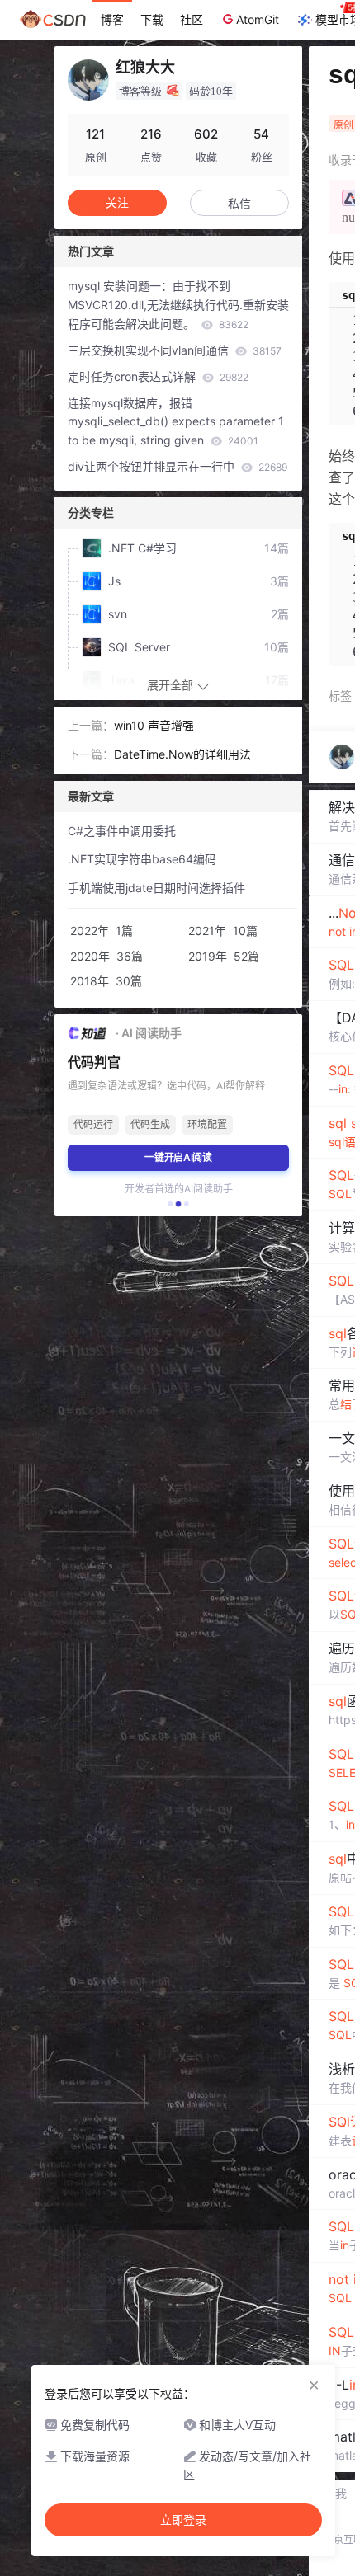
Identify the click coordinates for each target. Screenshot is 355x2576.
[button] (170, 1204)
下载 (152, 19)
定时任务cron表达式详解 (158, 376)
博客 (112, 19)
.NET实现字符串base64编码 (142, 859)
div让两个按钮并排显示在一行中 (177, 466)
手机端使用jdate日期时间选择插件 (156, 888)
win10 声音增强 (154, 725)
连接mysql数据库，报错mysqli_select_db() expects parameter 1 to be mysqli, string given (176, 422)
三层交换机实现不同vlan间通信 (175, 350)
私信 (239, 203)
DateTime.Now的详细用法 (182, 754)
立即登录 (183, 2520)
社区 (192, 19)
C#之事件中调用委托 (122, 831)
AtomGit (258, 19)
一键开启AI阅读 (178, 1157)
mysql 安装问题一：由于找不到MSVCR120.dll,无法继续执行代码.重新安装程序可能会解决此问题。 (178, 305)
